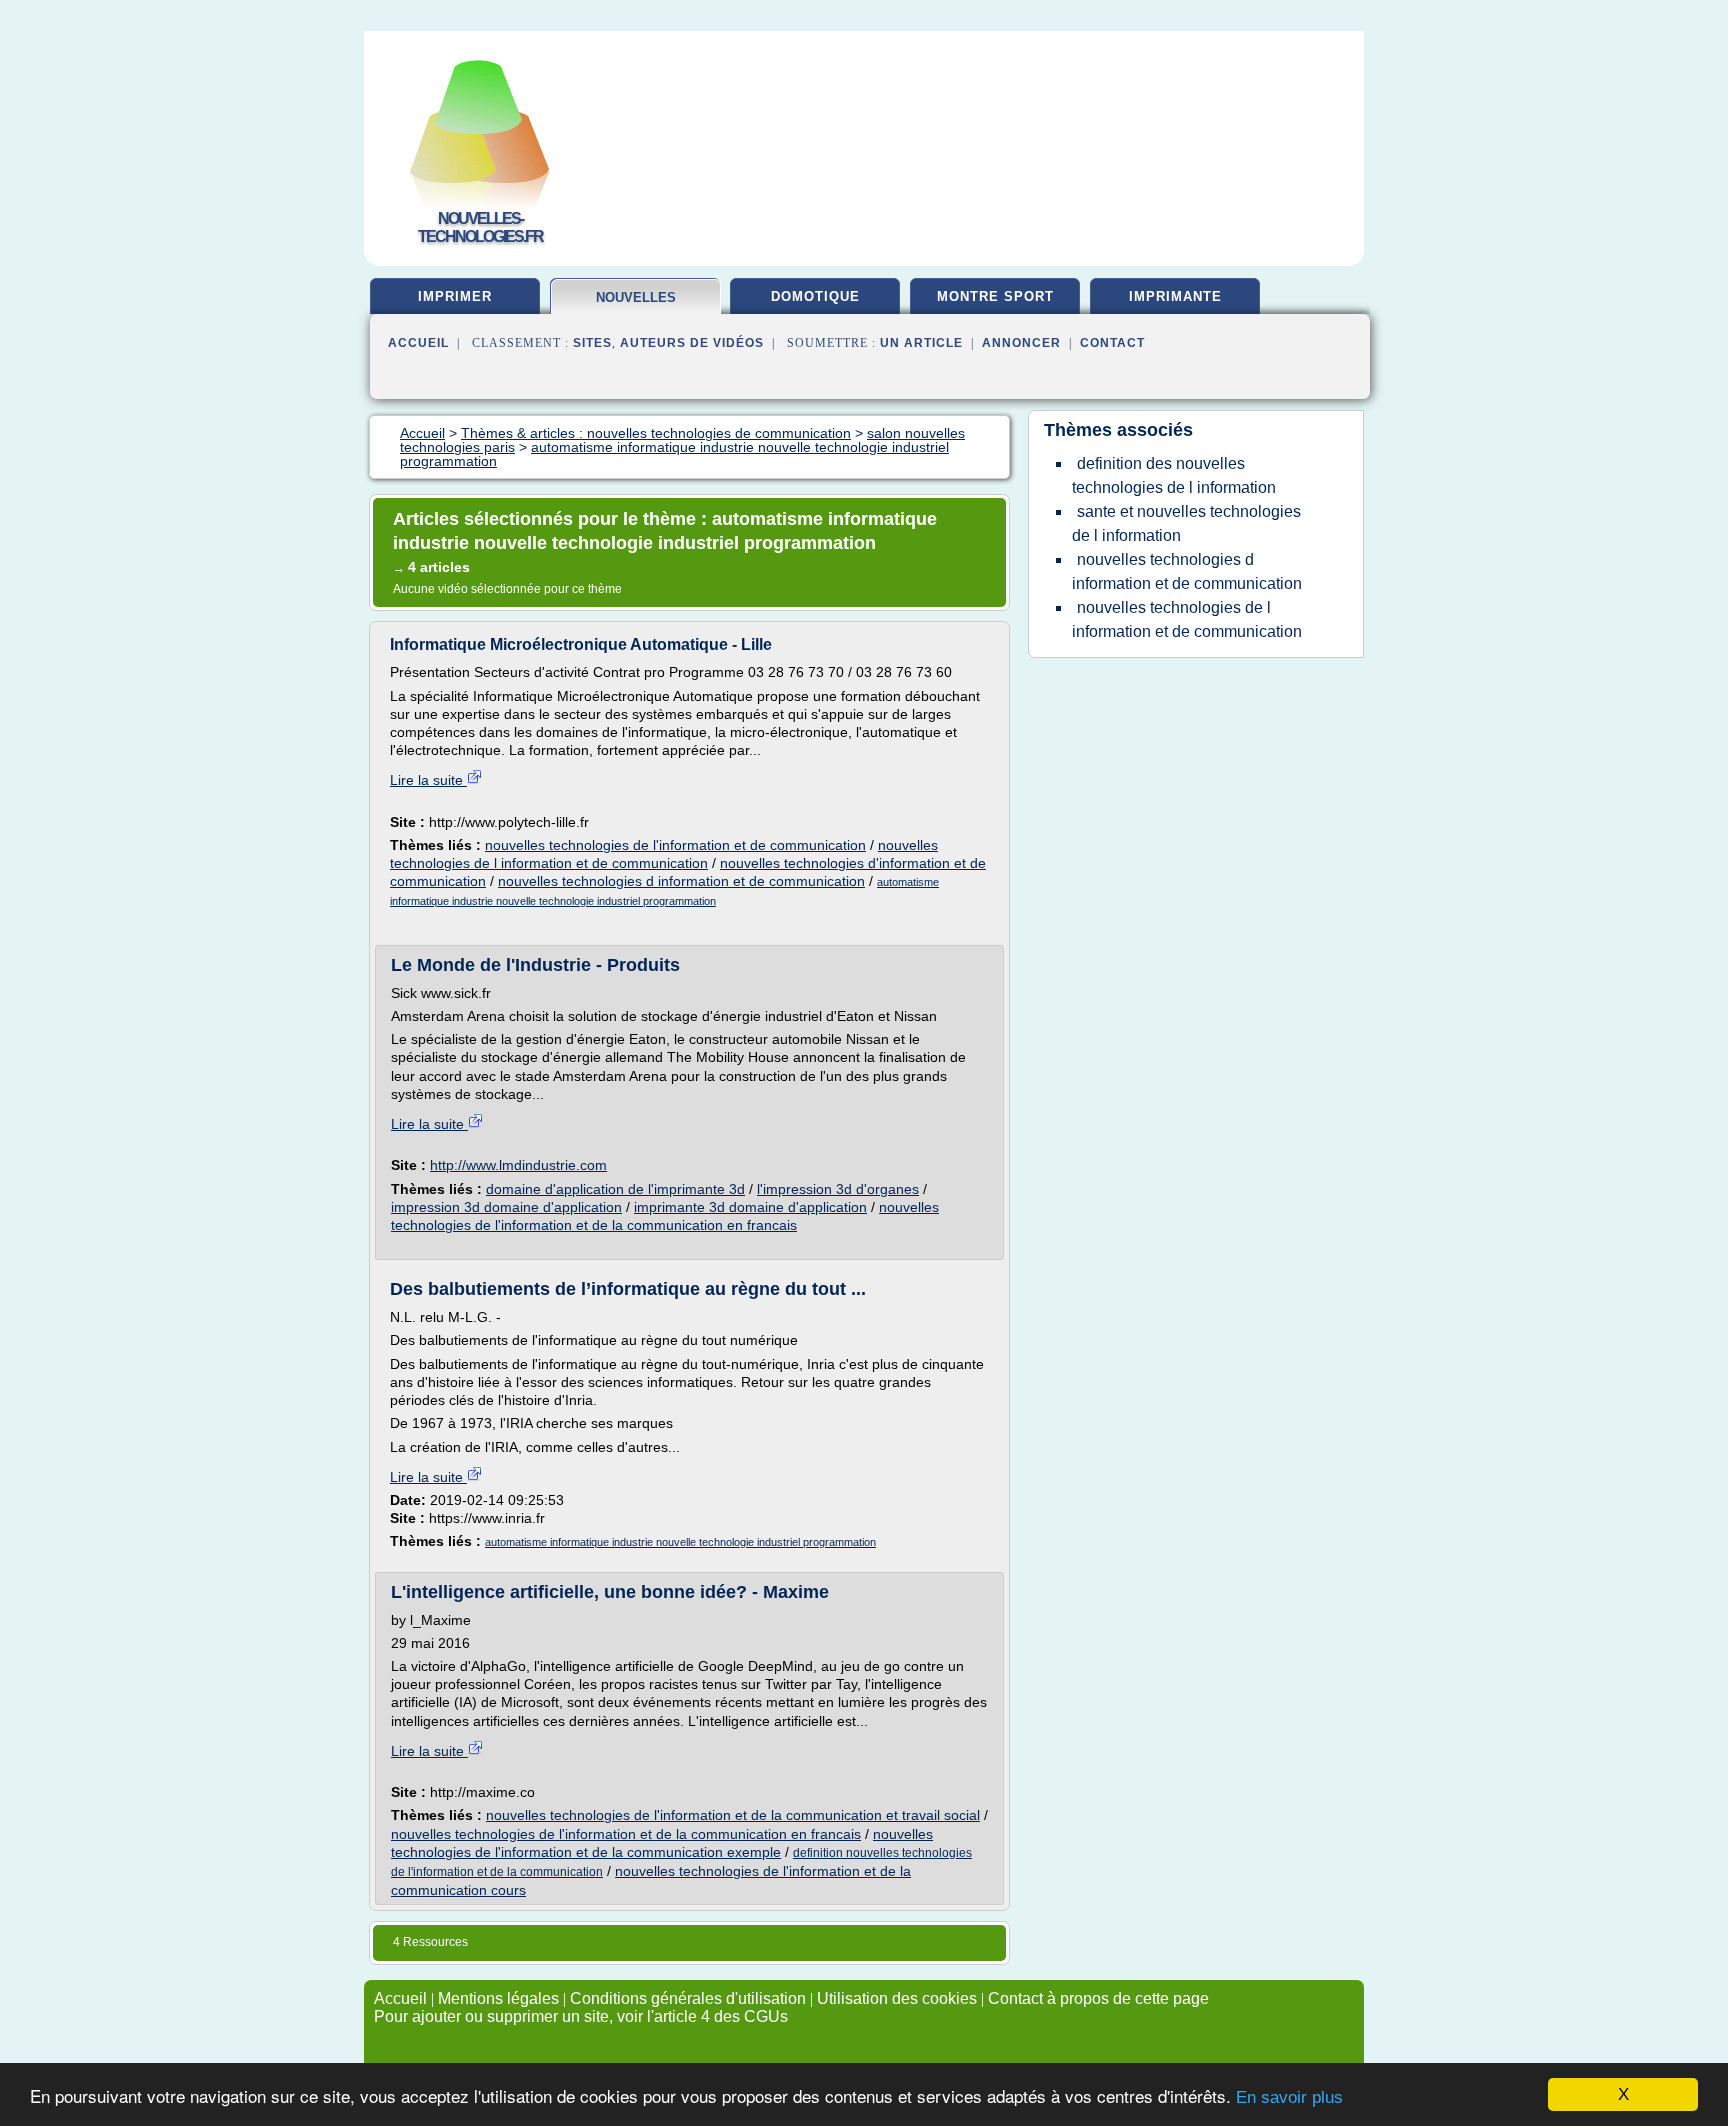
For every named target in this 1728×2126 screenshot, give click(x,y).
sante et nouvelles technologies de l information (1186, 523)
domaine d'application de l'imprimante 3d (615, 1189)
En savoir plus (1289, 2097)
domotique (815, 296)
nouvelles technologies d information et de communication (681, 881)
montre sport (995, 296)
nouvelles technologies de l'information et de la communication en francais (626, 1834)
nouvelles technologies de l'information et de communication (675, 845)
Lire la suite (428, 780)
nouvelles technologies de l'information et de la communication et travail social (733, 1815)
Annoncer (1021, 343)
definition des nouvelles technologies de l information (1174, 475)
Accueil (418, 343)
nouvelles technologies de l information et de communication (1187, 619)
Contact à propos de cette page (1098, 1998)
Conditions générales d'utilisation (688, 1998)
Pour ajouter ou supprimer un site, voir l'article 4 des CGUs (581, 2016)
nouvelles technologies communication (636, 305)
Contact (1112, 343)
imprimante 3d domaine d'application (750, 1207)
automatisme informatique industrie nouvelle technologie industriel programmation (680, 1542)
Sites (592, 343)
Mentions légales (498, 1998)
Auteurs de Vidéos (692, 343)
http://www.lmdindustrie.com (518, 1165)
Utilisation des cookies (897, 1998)
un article (921, 343)
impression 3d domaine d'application (506, 1207)
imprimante (1175, 296)
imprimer (455, 296)
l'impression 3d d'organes (838, 1189)
